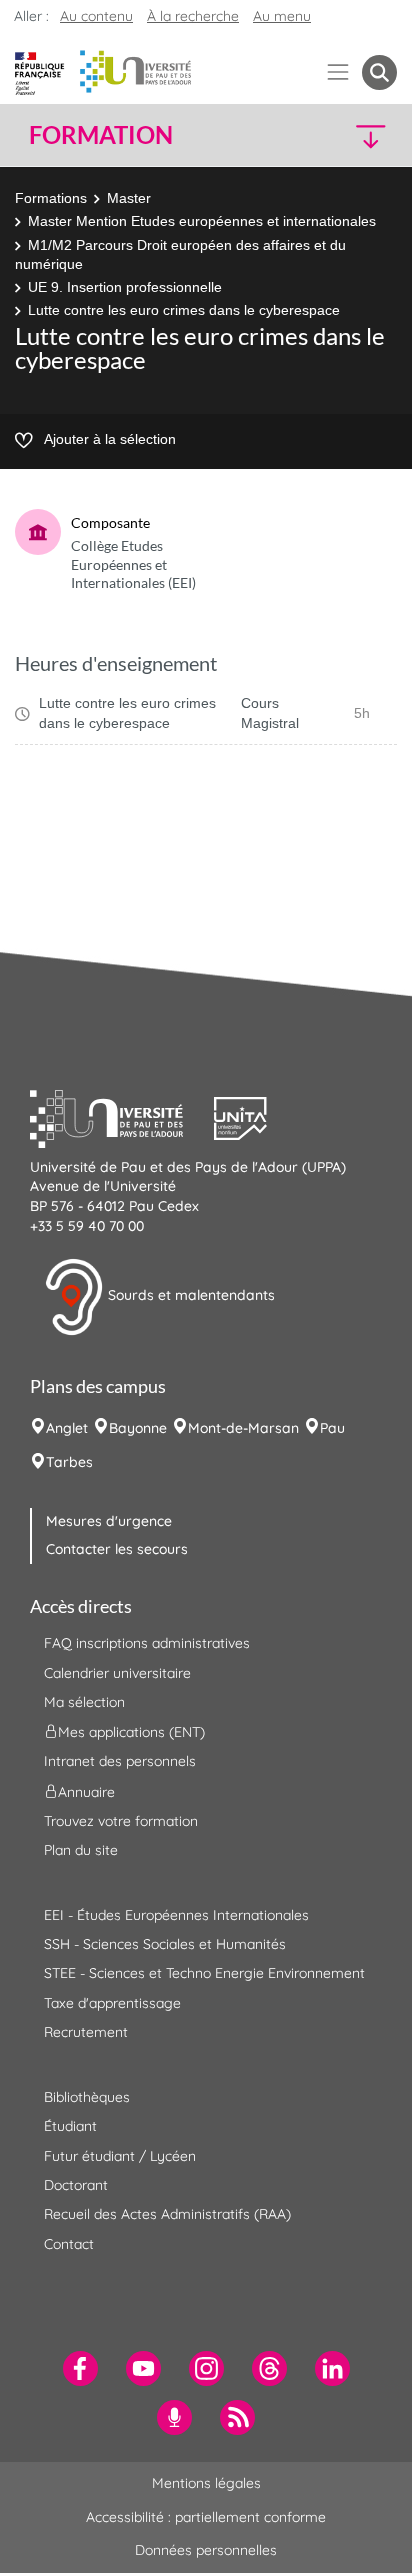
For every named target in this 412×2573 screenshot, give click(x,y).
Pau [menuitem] (332, 1428)
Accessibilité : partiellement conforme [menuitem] (206, 2517)
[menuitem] (80, 2368)
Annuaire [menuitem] (86, 1791)
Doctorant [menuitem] (76, 2185)
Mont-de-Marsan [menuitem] (243, 1428)
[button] (354, 135)
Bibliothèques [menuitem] (87, 2097)
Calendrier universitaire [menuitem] (117, 1673)
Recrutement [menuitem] (86, 2032)
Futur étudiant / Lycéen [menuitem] (120, 2156)
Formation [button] (101, 135)
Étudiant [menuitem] (70, 2126)
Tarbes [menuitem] (69, 1462)
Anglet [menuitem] (67, 1428)
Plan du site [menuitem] (81, 1850)
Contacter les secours (117, 1549)
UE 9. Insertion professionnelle (125, 287)
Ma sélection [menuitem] (84, 1702)
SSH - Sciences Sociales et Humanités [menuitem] (165, 1944)
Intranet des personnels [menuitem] (120, 1761)
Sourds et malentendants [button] (189, 1295)
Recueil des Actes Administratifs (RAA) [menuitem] (167, 2214)
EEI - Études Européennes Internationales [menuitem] (176, 1915)
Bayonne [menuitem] (138, 1428)
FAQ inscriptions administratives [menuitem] (147, 1643)
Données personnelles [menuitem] (206, 2550)
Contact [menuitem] (69, 2244)
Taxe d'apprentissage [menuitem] (112, 2003)
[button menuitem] (379, 72)
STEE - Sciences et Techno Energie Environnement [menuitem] (204, 1973)
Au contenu (96, 16)
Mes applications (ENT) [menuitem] (131, 1732)
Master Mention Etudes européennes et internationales (202, 221)
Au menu (282, 16)
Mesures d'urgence (109, 1521)
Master (129, 198)
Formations (51, 198)
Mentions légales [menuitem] (206, 2483)
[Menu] (338, 72)
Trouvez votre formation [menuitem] (121, 1821)
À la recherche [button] (193, 16)
